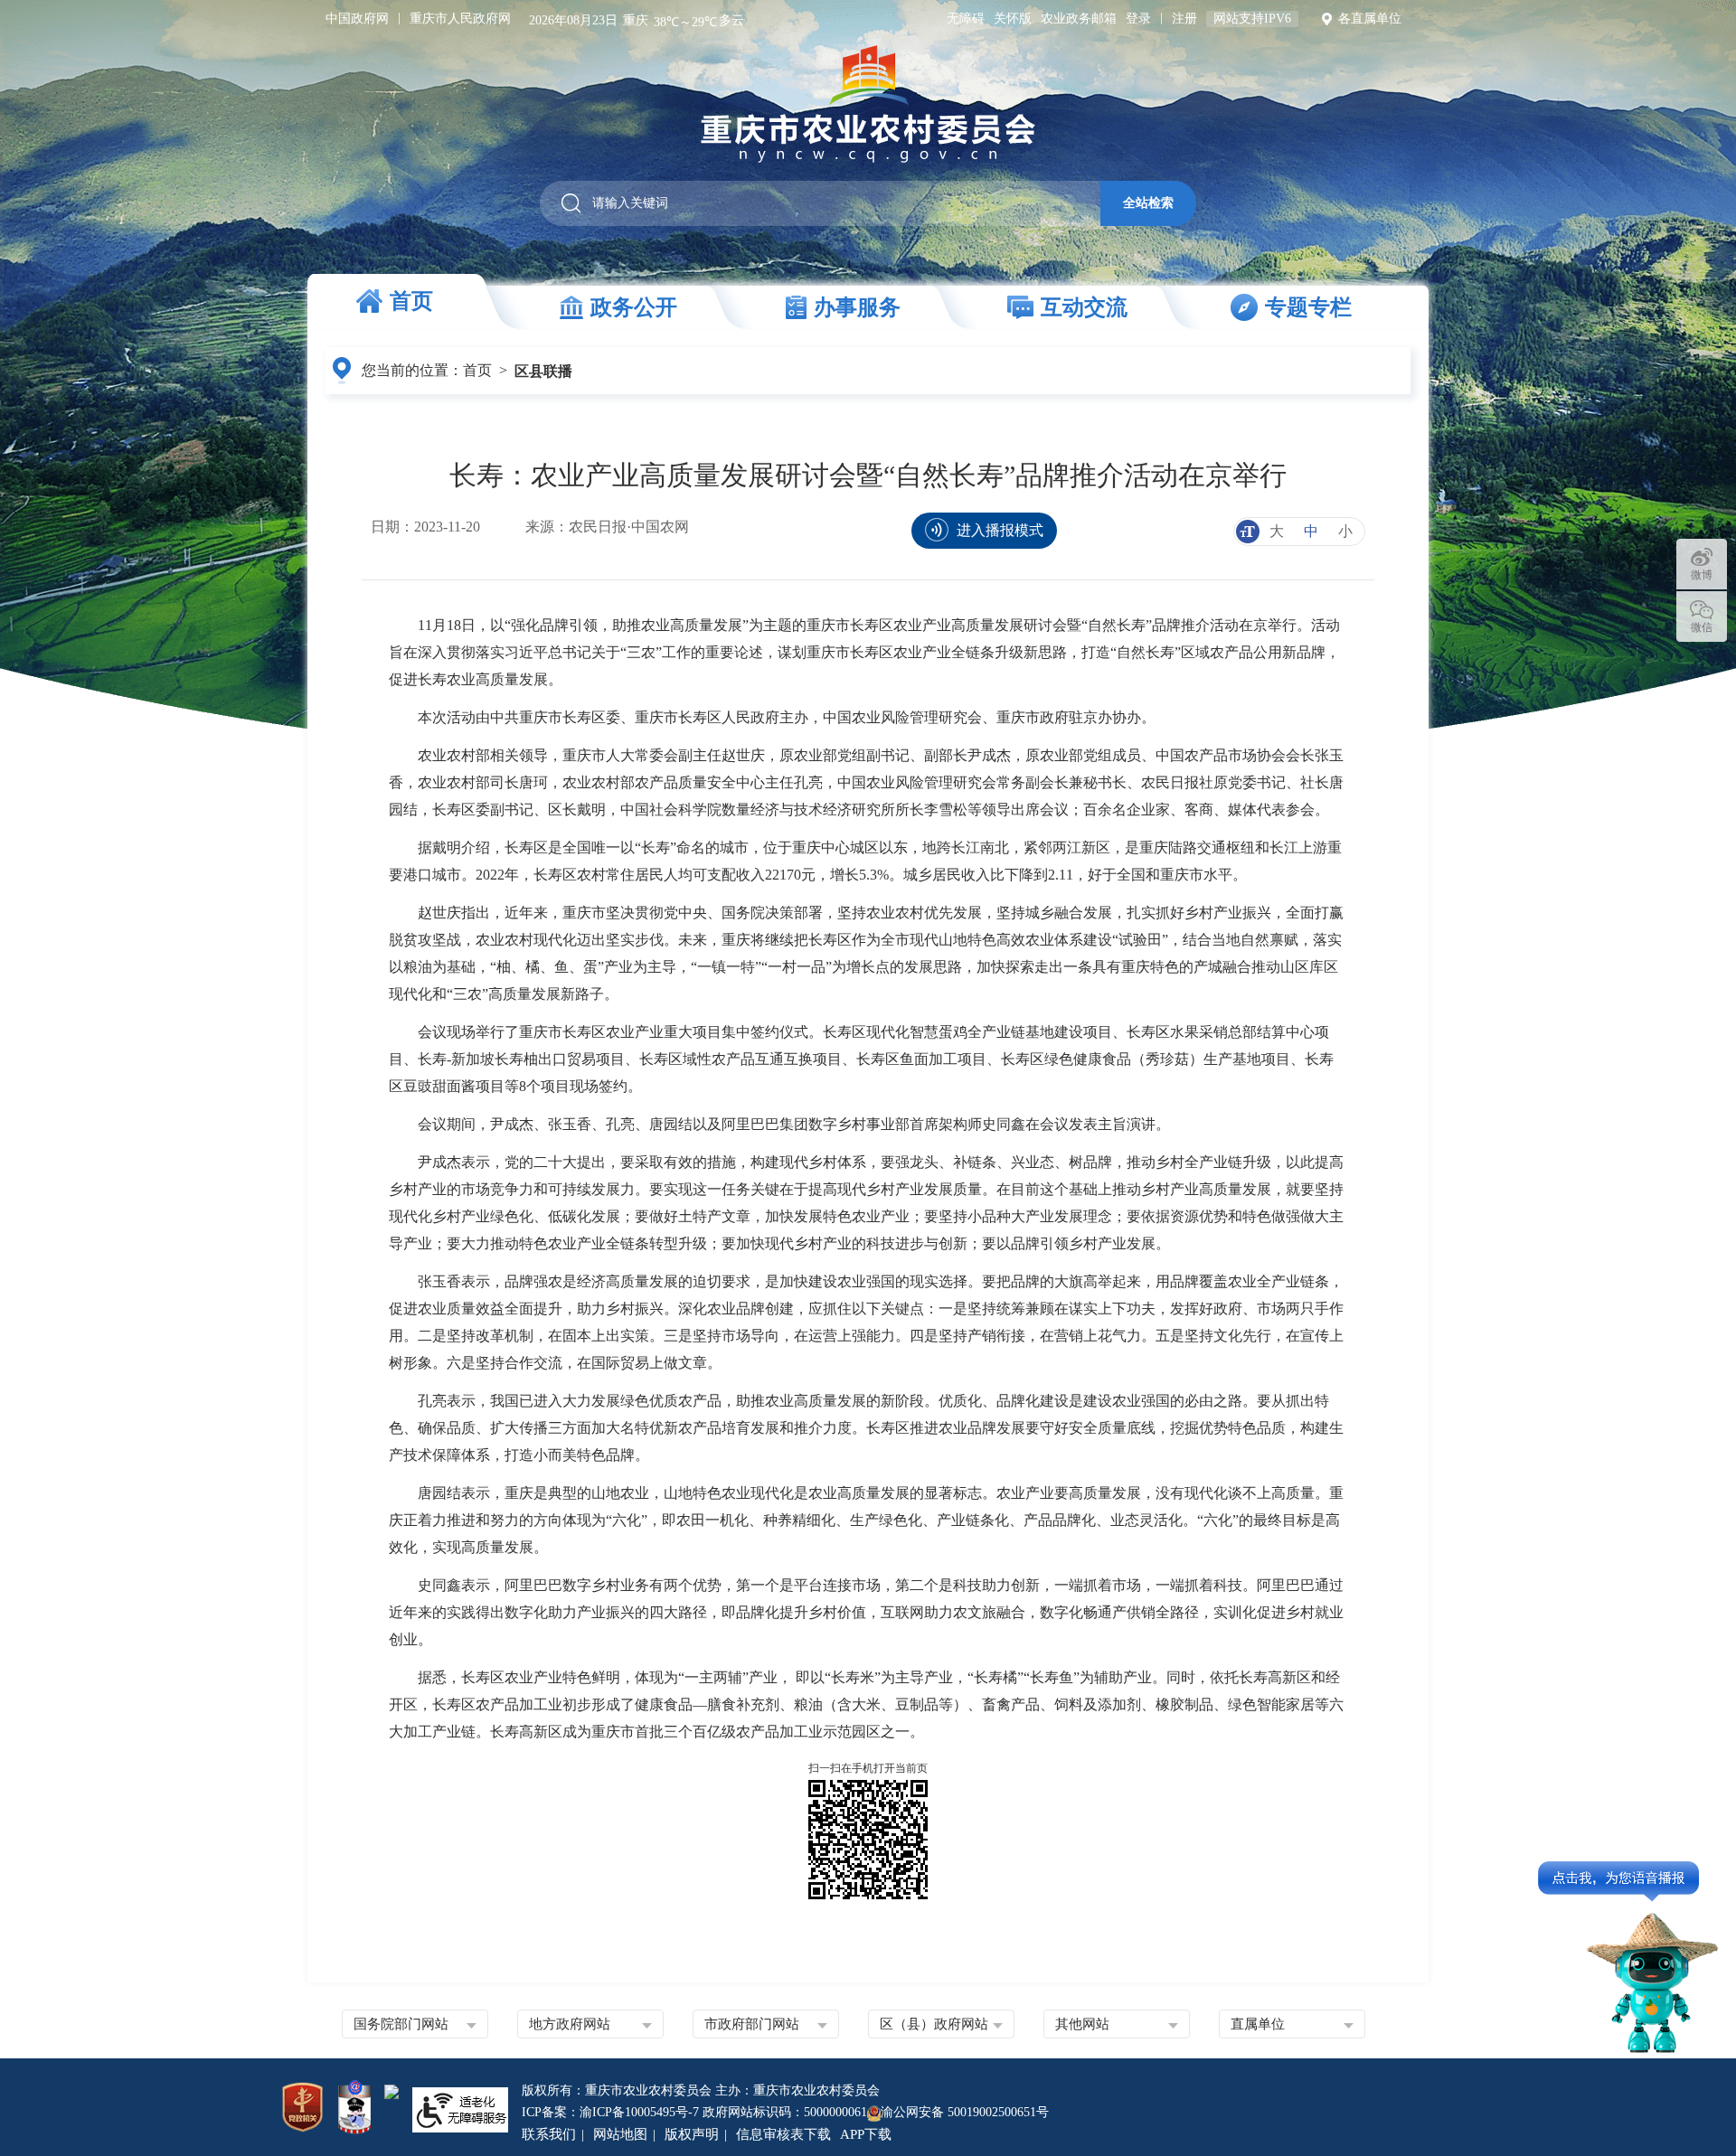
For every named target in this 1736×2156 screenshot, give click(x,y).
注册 (1184, 19)
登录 (1138, 19)
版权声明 (692, 2134)
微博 (1702, 575)
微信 (1702, 627)
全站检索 (1148, 202)
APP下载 (866, 2134)
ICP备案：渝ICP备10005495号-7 (610, 2112)
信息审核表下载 (783, 2134)
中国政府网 (357, 19)
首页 (477, 370)
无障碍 (966, 19)
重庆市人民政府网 (460, 19)
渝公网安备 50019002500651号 (965, 2112)
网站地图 (620, 2134)
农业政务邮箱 (1079, 19)
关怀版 (1013, 19)
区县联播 (543, 371)
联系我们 (549, 2134)
